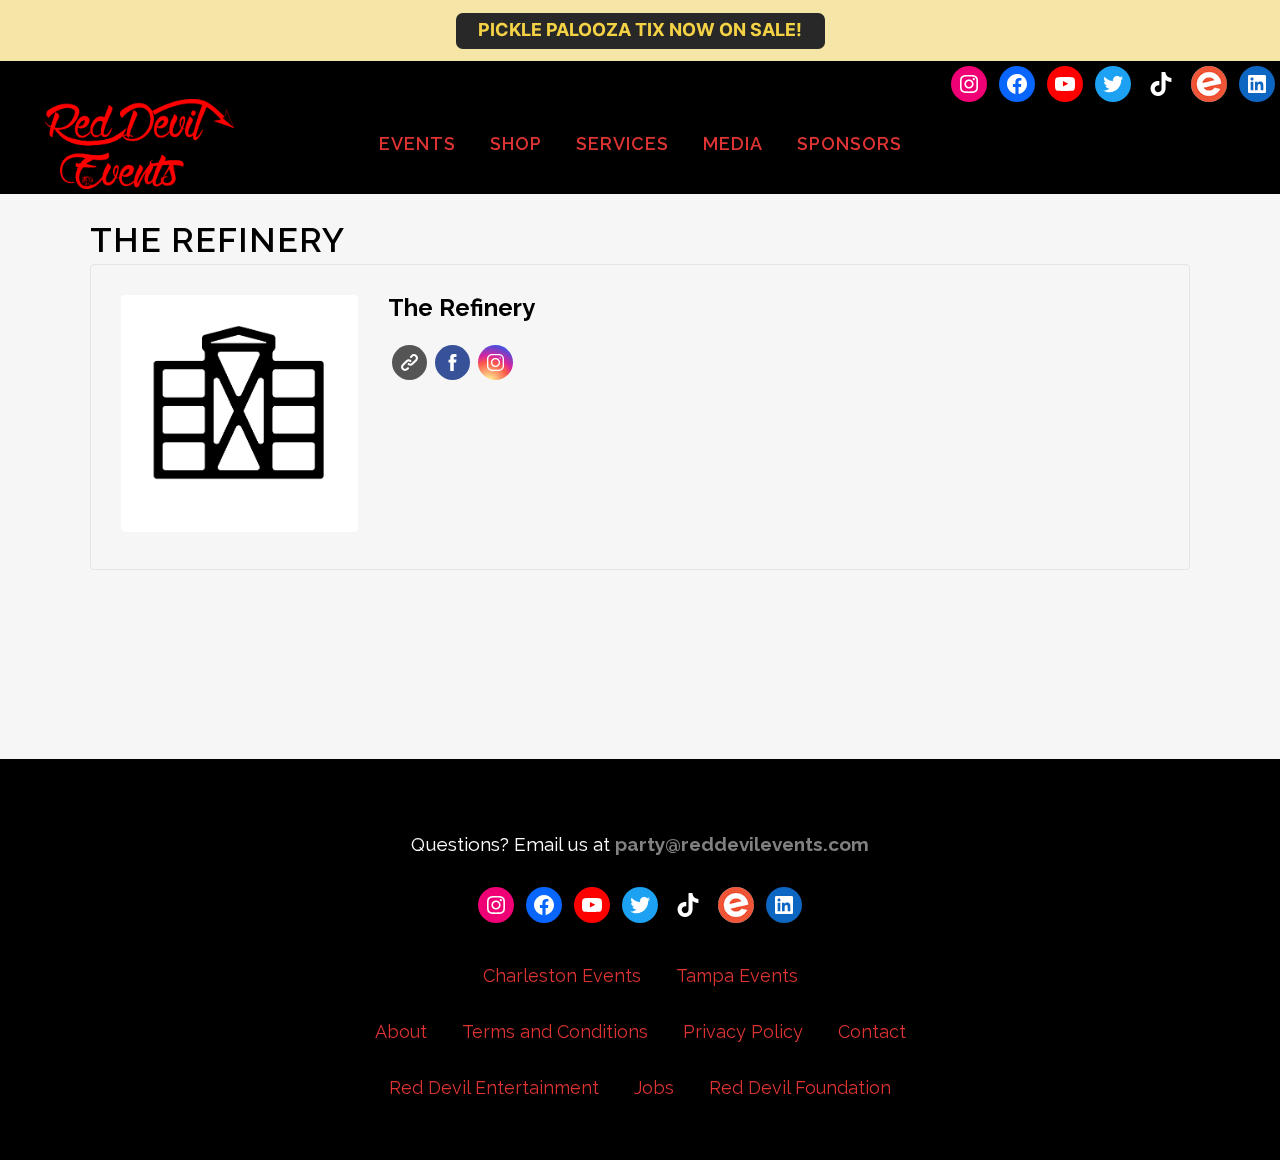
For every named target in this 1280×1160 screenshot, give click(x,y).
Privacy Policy (743, 1031)
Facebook (452, 362)
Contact (872, 1031)
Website (409, 362)
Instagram (495, 362)
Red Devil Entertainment (494, 1087)
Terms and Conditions (555, 1031)
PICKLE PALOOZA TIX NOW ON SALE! (640, 29)
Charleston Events (562, 975)
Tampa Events (737, 975)
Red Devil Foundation (800, 1087)
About (401, 1031)
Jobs (654, 1087)
